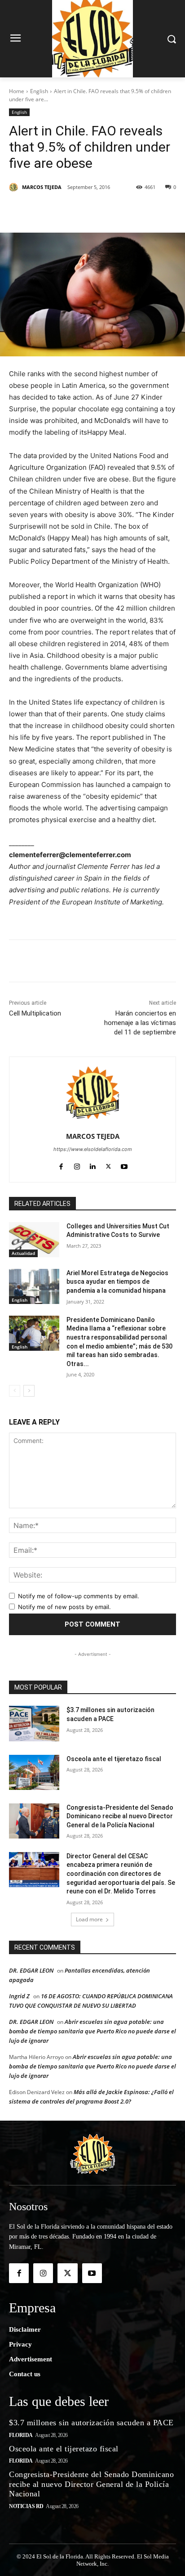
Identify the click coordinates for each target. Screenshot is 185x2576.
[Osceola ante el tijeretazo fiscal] (34, 1772)
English (39, 91)
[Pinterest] (88, 210)
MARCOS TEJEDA (42, 187)
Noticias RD (26, 2506)
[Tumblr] (129, 210)
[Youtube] (124, 1165)
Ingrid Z (19, 1996)
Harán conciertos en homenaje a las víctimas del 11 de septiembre (140, 1023)
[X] (67, 210)
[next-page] (29, 1391)
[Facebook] (46, 210)
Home (17, 91)
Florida (21, 2435)
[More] (150, 210)
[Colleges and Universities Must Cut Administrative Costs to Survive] (34, 1240)
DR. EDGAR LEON (31, 1970)
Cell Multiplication (35, 1013)
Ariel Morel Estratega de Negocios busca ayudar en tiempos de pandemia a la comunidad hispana (117, 1282)
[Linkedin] (108, 210)
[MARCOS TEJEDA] (15, 187)
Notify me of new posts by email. (64, 1607)
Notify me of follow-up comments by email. (79, 1596)
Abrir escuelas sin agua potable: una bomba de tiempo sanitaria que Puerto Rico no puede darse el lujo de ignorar (92, 2031)
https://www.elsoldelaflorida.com (93, 1149)
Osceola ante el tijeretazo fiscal (114, 1759)
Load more (89, 1919)
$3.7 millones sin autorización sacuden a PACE (91, 2423)
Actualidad (23, 1253)
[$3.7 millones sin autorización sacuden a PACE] (34, 1723)
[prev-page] (15, 1391)
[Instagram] (77, 1165)
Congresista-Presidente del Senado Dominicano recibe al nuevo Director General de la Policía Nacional (120, 1816)
